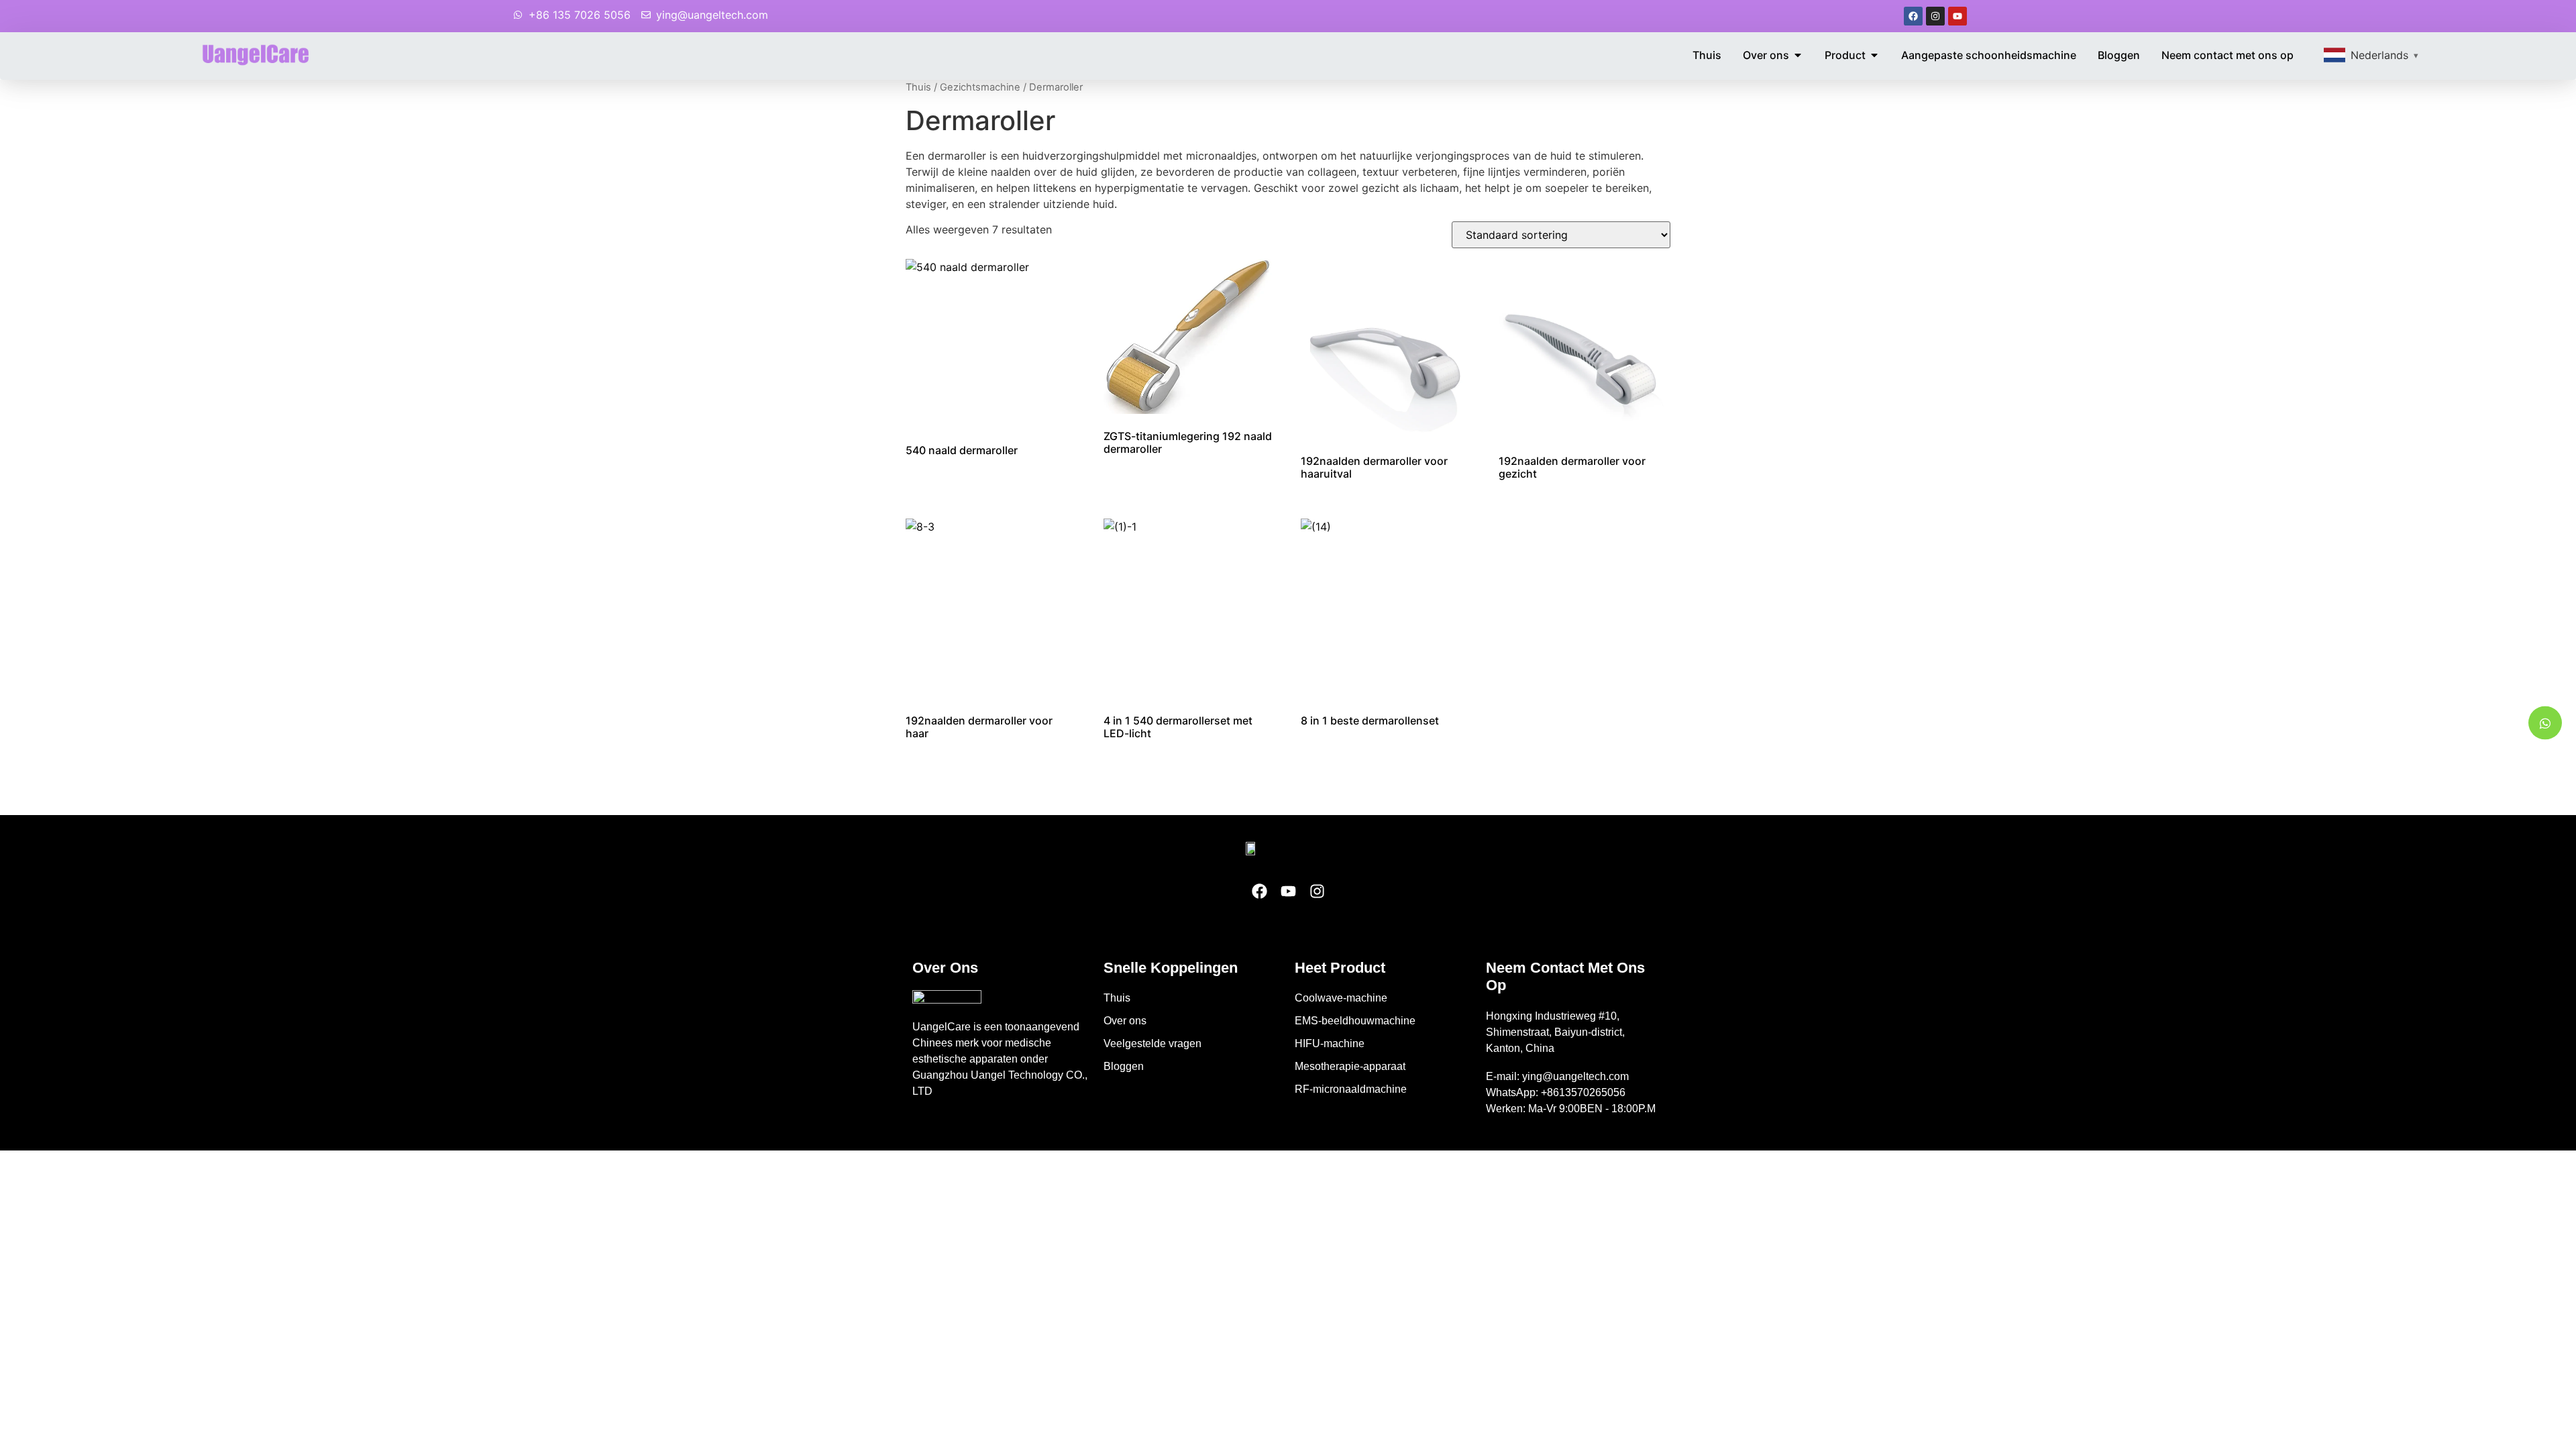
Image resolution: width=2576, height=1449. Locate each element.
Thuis (918, 87)
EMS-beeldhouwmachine (1355, 1021)
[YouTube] (1957, 16)
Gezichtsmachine (980, 87)
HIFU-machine (1330, 1043)
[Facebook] (1913, 16)
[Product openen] (1874, 55)
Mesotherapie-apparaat (1350, 1066)
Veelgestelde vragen (1152, 1043)
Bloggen (1124, 1066)
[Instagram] (1935, 16)
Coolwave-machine (1341, 998)
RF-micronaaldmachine (1351, 1089)
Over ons (1125, 1021)
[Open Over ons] (1798, 55)
